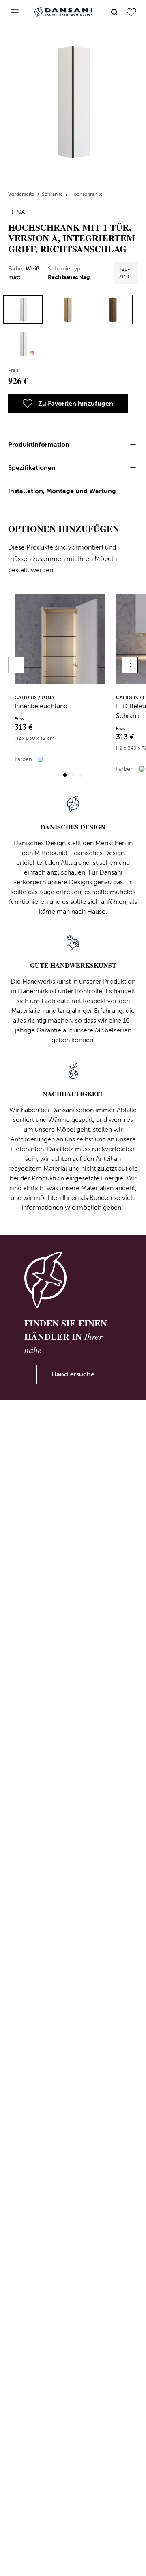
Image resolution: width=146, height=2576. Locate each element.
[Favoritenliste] (131, 12)
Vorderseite (22, 194)
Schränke (53, 194)
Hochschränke (86, 194)
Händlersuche (73, 1374)
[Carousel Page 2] (73, 775)
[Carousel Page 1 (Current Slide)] (65, 775)
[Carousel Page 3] (81, 775)
